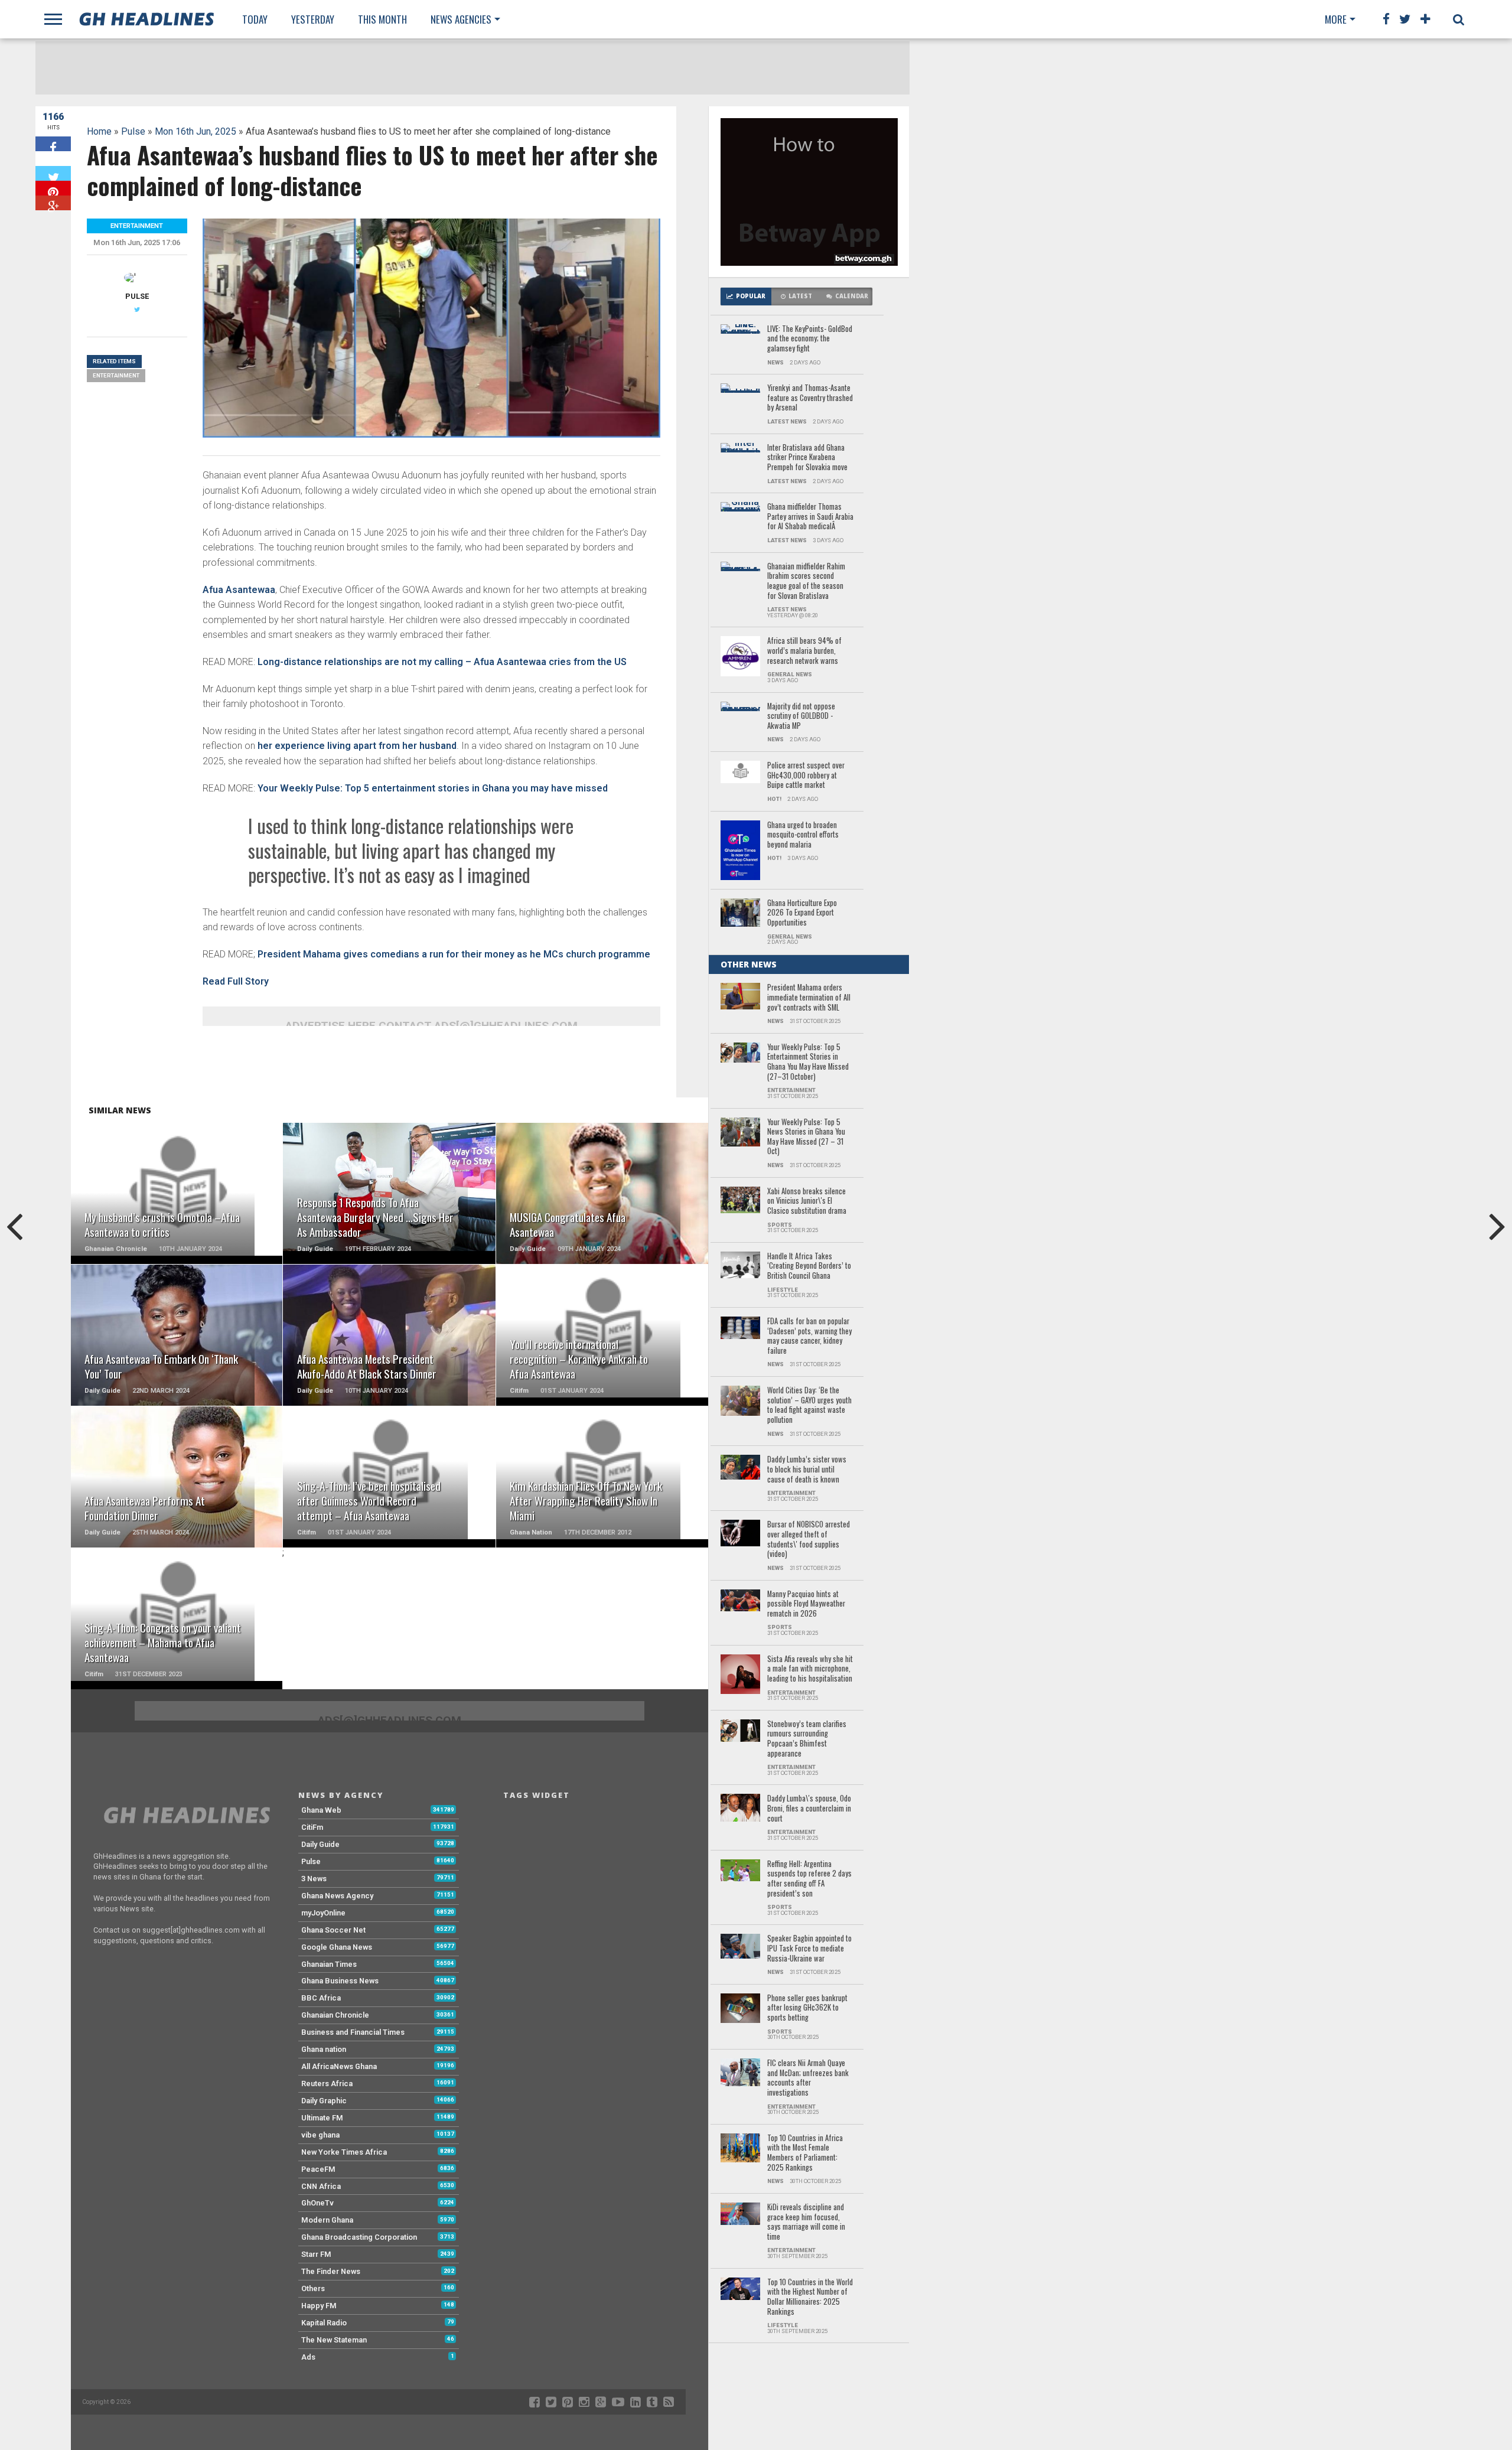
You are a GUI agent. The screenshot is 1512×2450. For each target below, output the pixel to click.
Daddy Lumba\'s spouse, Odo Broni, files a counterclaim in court (809, 1809)
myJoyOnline (323, 1913)
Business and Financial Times (353, 2032)
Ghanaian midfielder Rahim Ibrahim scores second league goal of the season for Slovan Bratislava (806, 581)
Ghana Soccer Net (333, 1930)
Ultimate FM (322, 2118)
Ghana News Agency (337, 1896)
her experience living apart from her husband (357, 746)
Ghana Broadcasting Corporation (359, 2237)
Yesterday (313, 19)
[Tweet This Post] (53, 173)
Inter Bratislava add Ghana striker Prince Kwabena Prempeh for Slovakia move (807, 458)
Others (313, 2288)
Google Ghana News (337, 1947)
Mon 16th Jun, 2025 (195, 131)
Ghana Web (321, 1810)
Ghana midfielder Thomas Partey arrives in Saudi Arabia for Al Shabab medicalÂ (810, 517)
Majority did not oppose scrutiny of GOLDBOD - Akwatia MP (801, 716)
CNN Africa (321, 2186)
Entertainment (116, 375)
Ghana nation (324, 2049)
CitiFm (312, 1827)
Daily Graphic (324, 2101)
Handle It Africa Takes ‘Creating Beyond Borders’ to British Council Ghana (809, 1266)
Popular (751, 296)
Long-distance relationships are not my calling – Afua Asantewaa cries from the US (441, 662)
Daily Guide (320, 1844)
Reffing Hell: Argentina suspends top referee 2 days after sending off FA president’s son (809, 1879)
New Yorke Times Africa (344, 2152)
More (1336, 19)
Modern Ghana (327, 2220)
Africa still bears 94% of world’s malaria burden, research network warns (804, 651)
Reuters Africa (327, 2084)
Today (255, 19)
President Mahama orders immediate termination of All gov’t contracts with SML (809, 998)
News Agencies (461, 19)
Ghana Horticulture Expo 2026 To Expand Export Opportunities (802, 913)
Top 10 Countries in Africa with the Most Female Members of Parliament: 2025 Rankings (805, 2153)
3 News (314, 1879)
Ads (308, 2357)
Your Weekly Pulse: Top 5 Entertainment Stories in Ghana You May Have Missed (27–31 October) (808, 1062)
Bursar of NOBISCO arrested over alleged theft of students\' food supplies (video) (809, 1540)
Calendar (852, 296)
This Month (382, 19)
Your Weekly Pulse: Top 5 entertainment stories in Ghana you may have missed (433, 788)
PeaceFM (318, 2169)
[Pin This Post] (53, 188)
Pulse (133, 131)
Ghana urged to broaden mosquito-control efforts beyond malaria (803, 835)
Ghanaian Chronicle (335, 2015)
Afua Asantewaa (239, 590)
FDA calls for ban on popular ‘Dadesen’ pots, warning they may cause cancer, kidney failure (809, 1336)
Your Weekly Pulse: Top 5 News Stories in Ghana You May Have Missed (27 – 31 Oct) (806, 1137)
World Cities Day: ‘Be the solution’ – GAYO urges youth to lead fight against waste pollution (809, 1405)
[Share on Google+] (53, 203)
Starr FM (316, 2254)
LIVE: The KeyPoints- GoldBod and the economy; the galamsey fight (810, 339)
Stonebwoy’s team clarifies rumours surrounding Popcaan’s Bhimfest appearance (807, 1739)
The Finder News (331, 2271)
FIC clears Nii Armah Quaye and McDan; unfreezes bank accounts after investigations (808, 2078)
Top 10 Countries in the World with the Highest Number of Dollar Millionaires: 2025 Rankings (810, 2297)
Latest (800, 296)
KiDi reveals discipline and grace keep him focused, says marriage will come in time (806, 2222)
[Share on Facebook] (53, 144)
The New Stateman (334, 2340)
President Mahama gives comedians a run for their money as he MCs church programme (454, 954)
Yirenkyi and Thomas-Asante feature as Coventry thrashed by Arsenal (810, 398)
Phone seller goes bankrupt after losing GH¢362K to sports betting (807, 2008)
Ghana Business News (340, 1981)
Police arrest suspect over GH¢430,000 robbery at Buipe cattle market (806, 776)
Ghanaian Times (329, 1964)
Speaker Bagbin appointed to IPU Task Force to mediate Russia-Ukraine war (809, 1949)
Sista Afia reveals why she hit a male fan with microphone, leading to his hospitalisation (810, 1669)
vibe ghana (320, 2135)
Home (99, 131)
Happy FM (319, 2306)
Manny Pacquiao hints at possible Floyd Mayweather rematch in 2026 (806, 1604)
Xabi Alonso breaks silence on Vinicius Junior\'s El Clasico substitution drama (807, 1201)
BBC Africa (321, 1998)
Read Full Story (236, 981)
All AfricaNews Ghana (339, 2066)
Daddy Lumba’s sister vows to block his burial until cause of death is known (807, 1470)
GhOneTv (317, 2203)
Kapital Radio (324, 2323)
